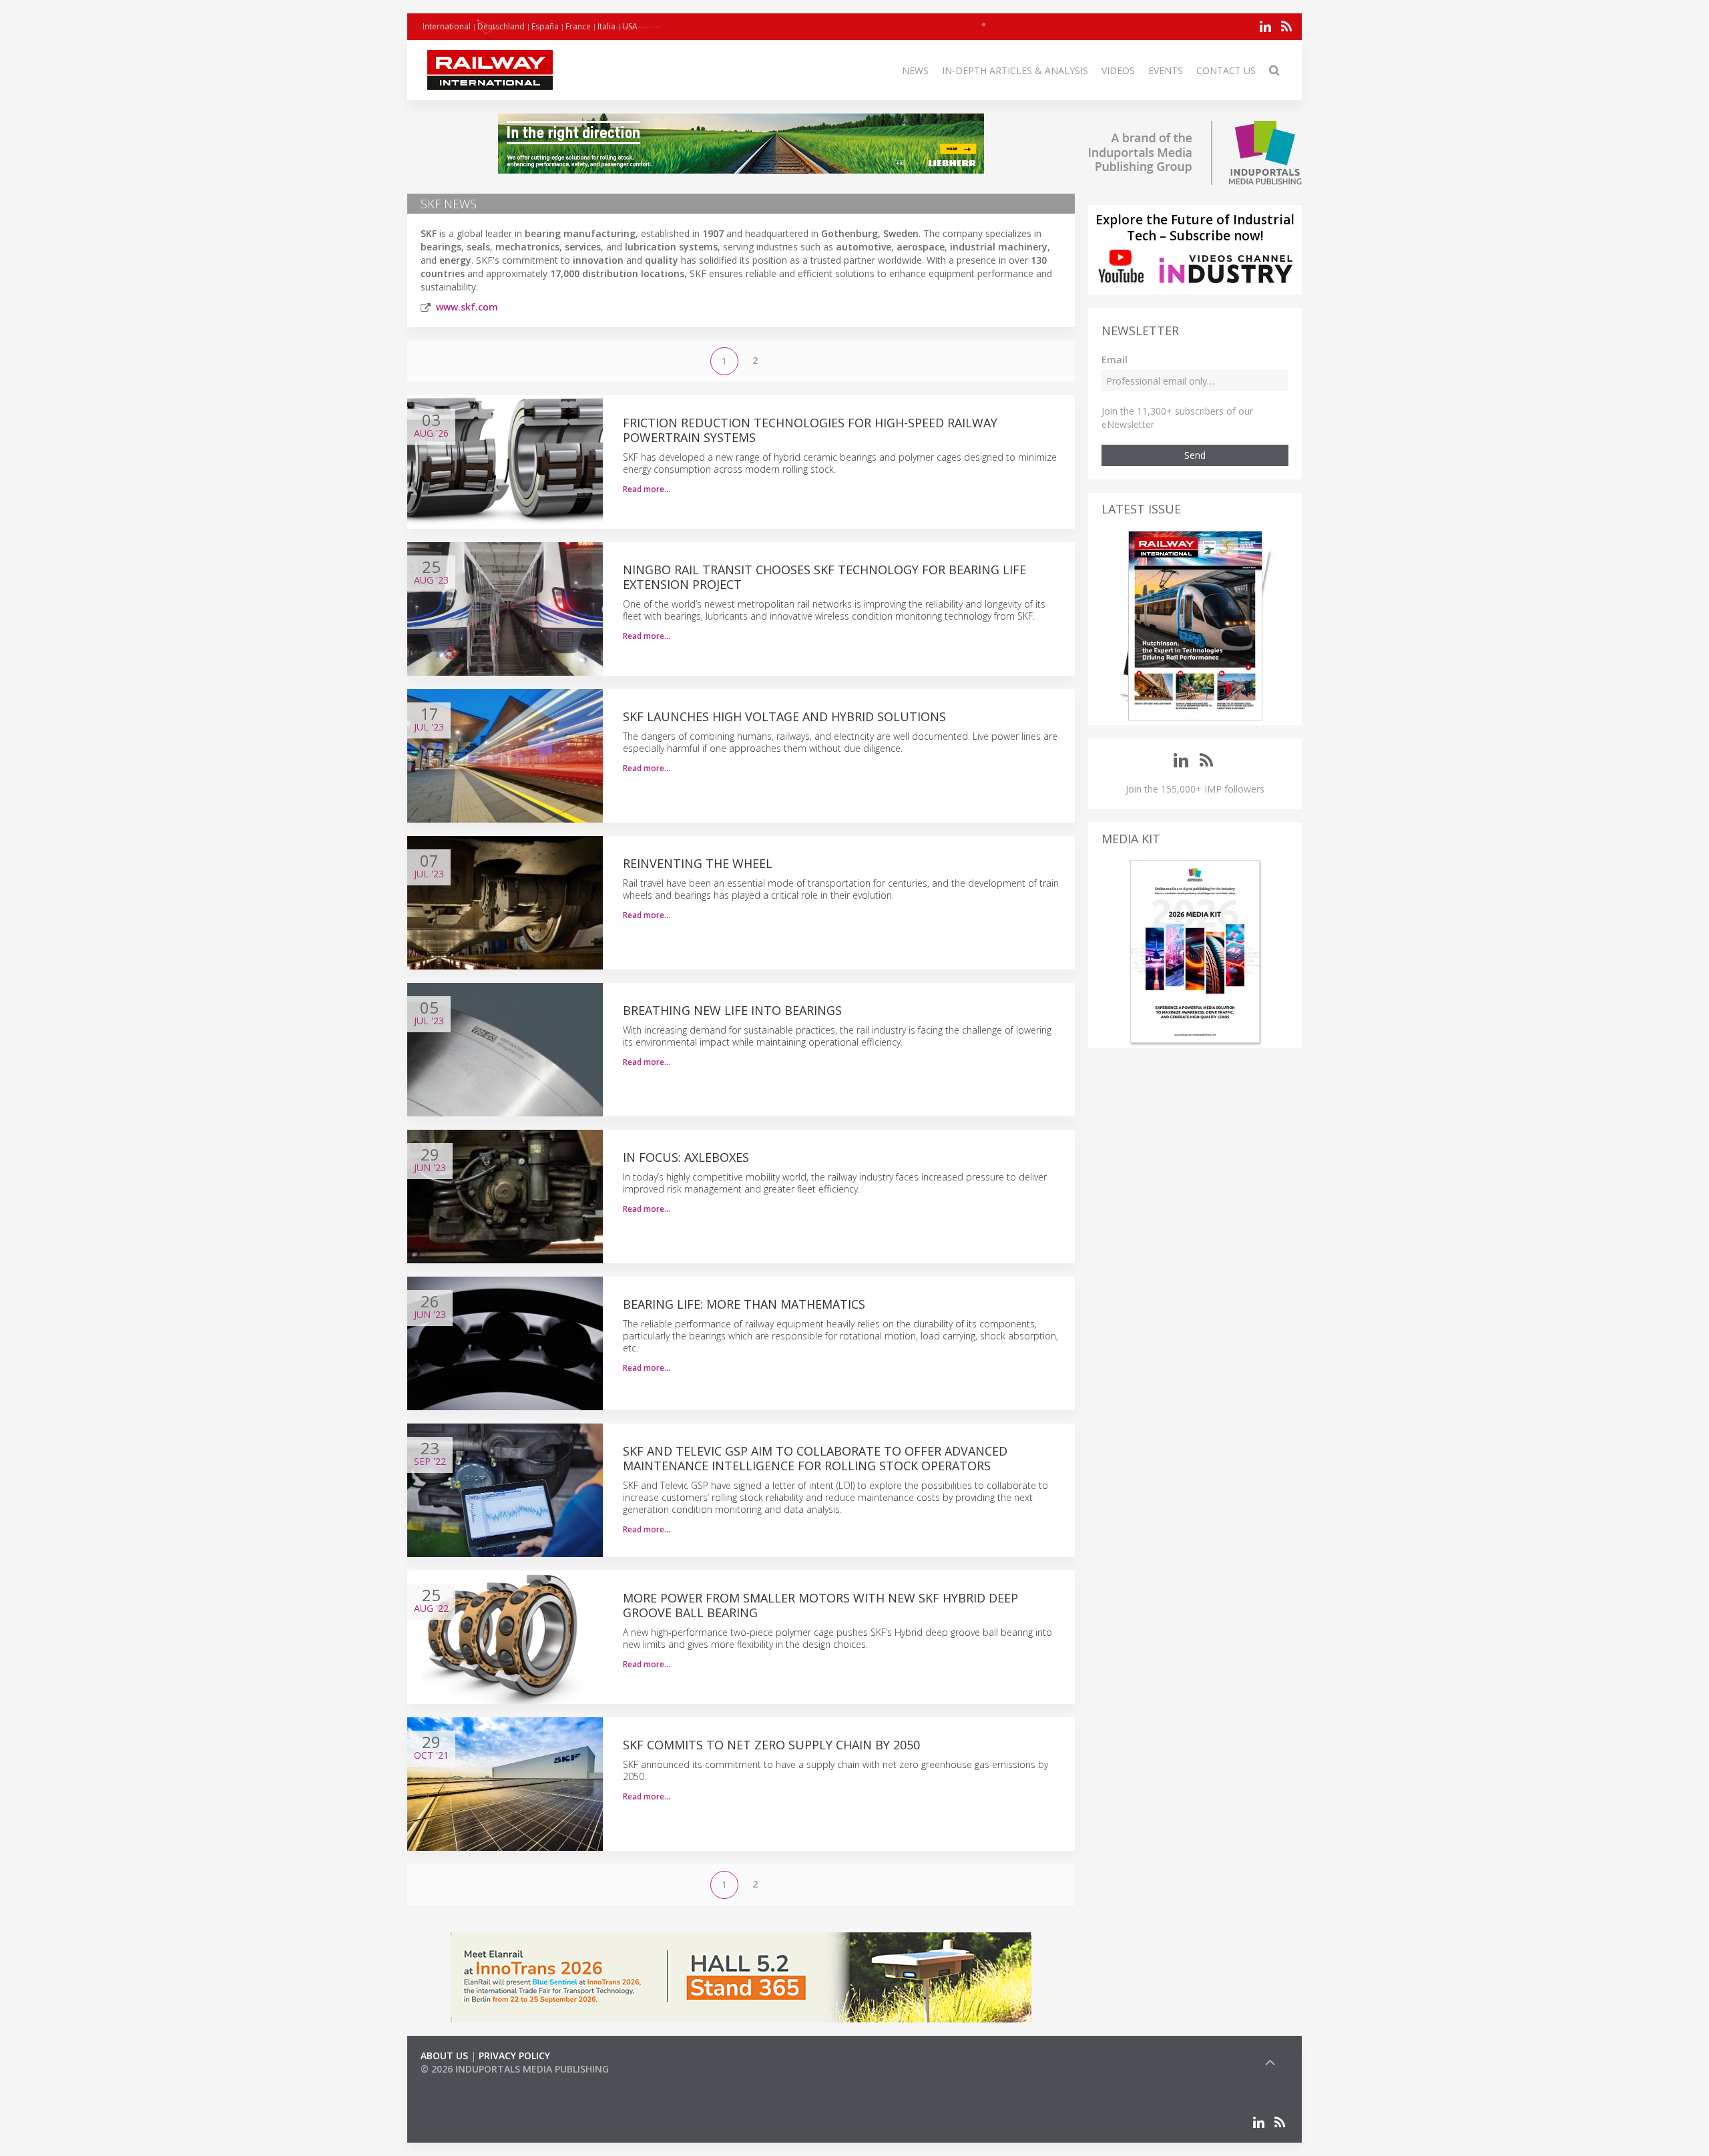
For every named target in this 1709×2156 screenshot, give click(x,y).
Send (1195, 455)
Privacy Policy (514, 2056)
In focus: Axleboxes (686, 1157)
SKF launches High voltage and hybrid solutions (784, 716)
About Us (444, 2056)
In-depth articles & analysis (1015, 70)
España (545, 26)
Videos (1118, 70)
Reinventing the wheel (698, 863)
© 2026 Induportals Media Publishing (515, 2069)
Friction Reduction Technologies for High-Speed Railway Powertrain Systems (810, 430)
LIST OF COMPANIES (466, 2082)
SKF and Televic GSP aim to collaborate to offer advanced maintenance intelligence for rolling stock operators (815, 1458)
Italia (606, 26)
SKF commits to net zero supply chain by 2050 (771, 1745)
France (578, 26)
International (447, 26)
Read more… (647, 489)
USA (630, 26)
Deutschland (501, 26)
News (915, 70)
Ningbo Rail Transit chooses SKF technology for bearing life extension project (824, 577)
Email (1115, 360)
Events (1166, 70)
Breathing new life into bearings (732, 1010)
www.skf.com (467, 307)
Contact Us (1226, 70)
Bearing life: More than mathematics (744, 1304)
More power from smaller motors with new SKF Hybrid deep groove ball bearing (820, 1605)
